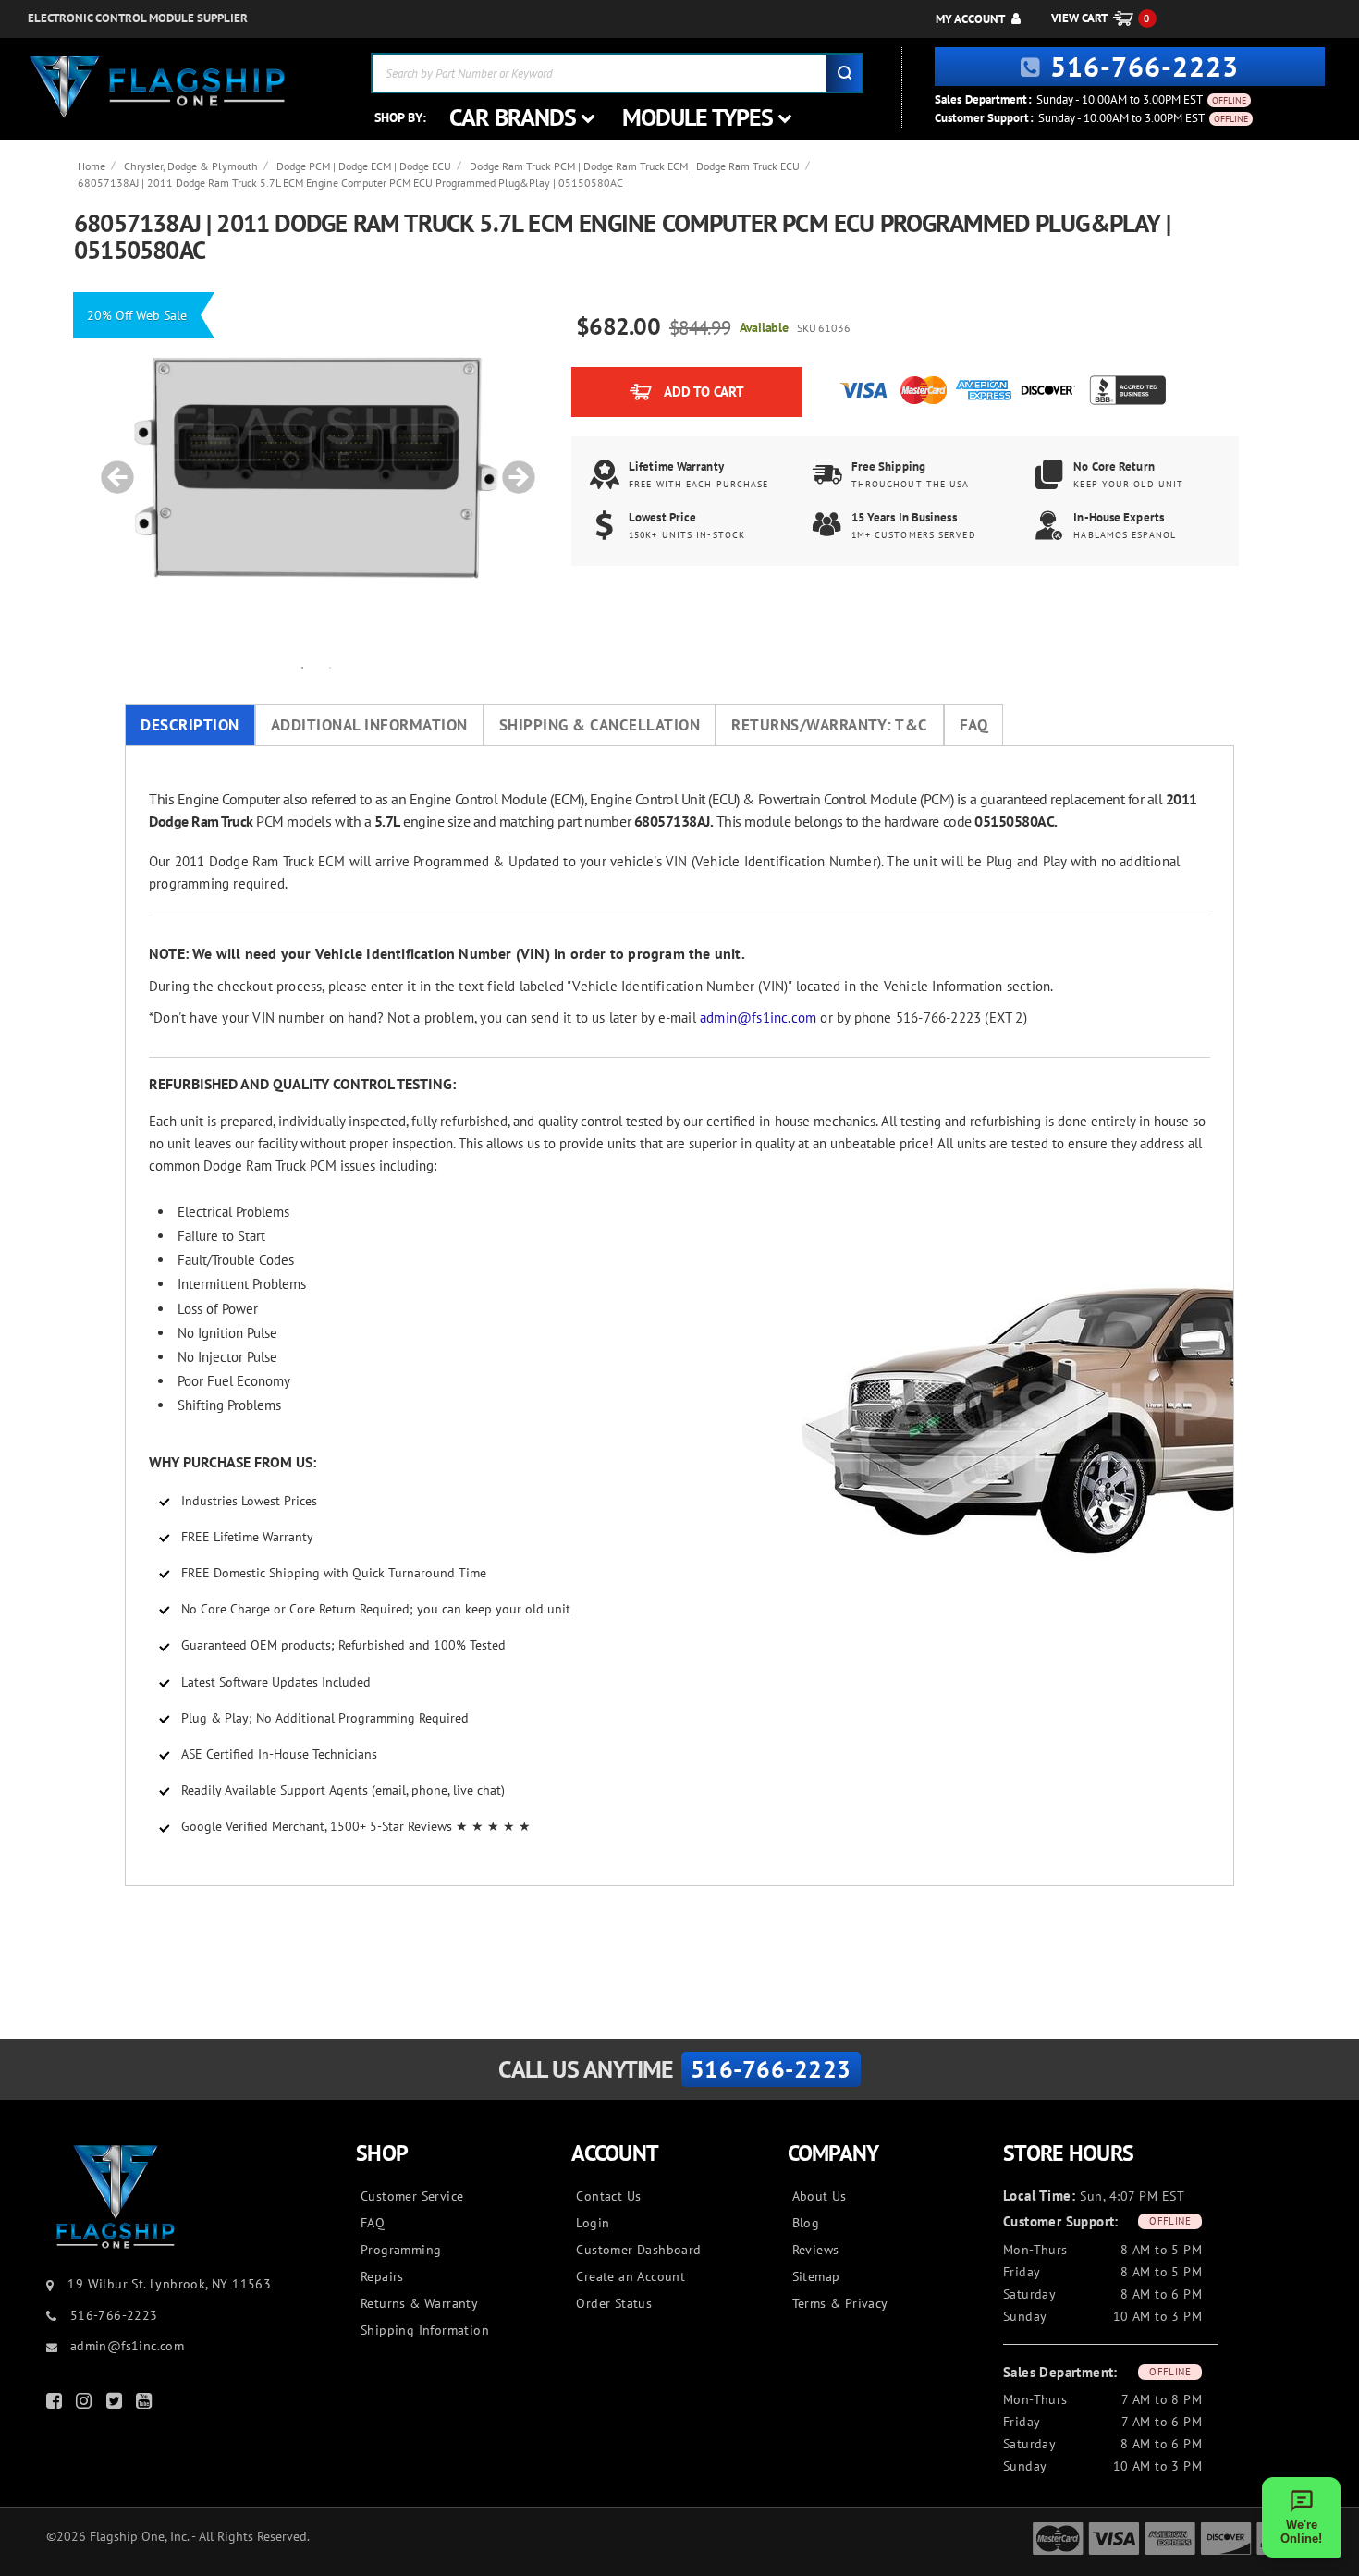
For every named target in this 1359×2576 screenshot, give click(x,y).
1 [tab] (302, 667)
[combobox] (617, 73)
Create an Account (631, 2276)
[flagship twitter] (116, 2404)
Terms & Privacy (840, 2303)
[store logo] (157, 87)
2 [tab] (330, 667)
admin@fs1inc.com (758, 1018)
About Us (820, 2196)
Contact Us (608, 2196)
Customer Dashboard (638, 2250)
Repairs (382, 2276)
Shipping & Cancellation (600, 725)
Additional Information (369, 725)
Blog (806, 2223)
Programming (401, 2250)
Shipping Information (425, 2330)
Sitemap (816, 2276)
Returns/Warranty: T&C (830, 725)
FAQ (974, 725)
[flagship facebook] (56, 2404)
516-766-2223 (1145, 66)
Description (190, 725)
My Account (970, 19)
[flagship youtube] (146, 2404)
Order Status (614, 2303)
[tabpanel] (316, 468)
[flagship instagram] (86, 2404)
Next (512, 468)
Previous (111, 468)
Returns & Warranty (419, 2303)
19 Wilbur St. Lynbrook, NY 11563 (169, 2284)
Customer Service (412, 2196)
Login (593, 2223)
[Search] (844, 73)
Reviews (816, 2250)
